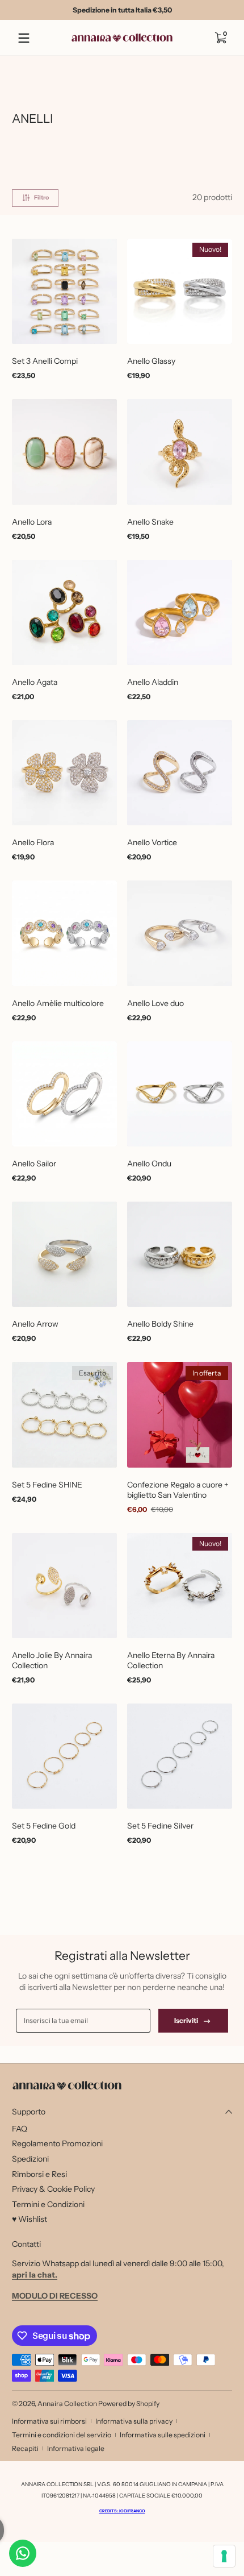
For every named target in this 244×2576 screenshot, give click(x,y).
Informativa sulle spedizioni (163, 2435)
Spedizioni (30, 2159)
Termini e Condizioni (48, 2204)
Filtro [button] (41, 198)
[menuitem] (122, 2129)
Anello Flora (33, 842)
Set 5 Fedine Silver (160, 1826)
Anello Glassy (151, 361)
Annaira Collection (67, 2403)
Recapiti (25, 2448)
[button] (220, 38)
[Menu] (24, 38)
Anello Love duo (155, 1003)
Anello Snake (150, 522)
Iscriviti (186, 2020)
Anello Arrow (35, 1324)
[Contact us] (23, 2553)
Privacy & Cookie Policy (53, 2189)
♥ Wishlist (30, 2219)
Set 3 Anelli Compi (45, 361)
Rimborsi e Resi (39, 2174)
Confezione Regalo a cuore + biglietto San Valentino (178, 1490)
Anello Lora (32, 522)
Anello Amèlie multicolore (58, 1003)
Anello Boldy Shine (160, 1324)
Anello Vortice (152, 842)
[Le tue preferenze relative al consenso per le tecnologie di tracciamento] (224, 2556)
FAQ (20, 2129)
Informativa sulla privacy (134, 2421)
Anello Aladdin (153, 682)
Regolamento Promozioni (57, 2143)
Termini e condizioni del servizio (62, 2435)
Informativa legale (76, 2448)
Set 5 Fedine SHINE (47, 1485)
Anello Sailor (34, 1164)
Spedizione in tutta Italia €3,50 (122, 10)
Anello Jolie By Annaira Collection (52, 1660)
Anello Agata (35, 682)
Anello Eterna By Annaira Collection (171, 1660)
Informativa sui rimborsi (49, 2421)
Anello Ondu (149, 1164)
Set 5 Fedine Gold (44, 1826)
